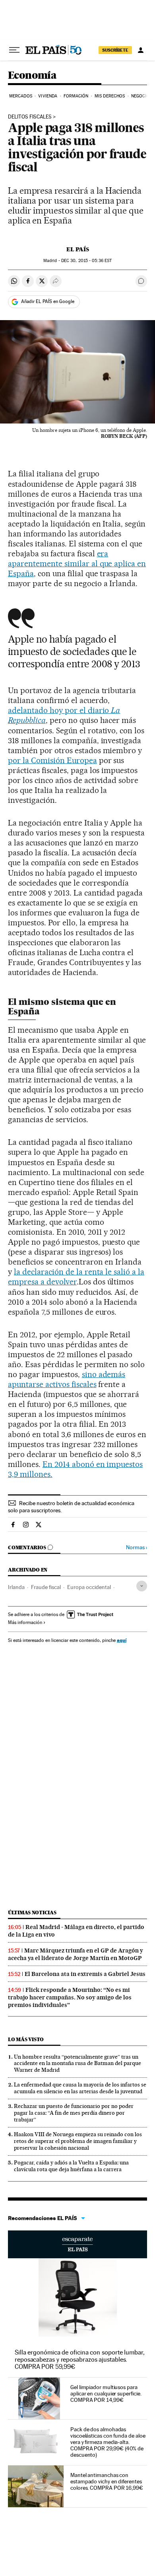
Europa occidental (89, 1587)
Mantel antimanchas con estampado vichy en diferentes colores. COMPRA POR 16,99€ (107, 2481)
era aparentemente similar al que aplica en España (77, 563)
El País (78, 249)
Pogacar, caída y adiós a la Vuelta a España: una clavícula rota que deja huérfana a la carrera (71, 2166)
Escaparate (77, 2244)
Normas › (137, 1547)
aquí (122, 1640)
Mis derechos (110, 96)
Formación (76, 96)
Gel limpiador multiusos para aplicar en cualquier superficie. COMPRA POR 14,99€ (106, 2393)
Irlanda (16, 1587)
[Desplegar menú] (14, 50)
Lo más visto (26, 2039)
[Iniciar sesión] (141, 50)
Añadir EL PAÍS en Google (48, 301)
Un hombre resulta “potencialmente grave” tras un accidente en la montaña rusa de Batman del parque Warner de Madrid (77, 2063)
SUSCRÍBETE (115, 50)
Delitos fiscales (30, 117)
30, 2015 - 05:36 (86, 261)
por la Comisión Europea (52, 760)
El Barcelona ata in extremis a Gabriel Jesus (85, 1974)
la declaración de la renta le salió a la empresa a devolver (76, 1277)
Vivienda (48, 96)
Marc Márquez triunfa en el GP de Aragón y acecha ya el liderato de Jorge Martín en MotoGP (76, 1954)
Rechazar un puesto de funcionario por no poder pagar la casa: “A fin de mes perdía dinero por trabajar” (74, 2113)
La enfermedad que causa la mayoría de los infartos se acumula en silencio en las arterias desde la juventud (80, 2088)
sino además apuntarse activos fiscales (67, 1379)
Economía (32, 76)
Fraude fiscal (46, 1587)
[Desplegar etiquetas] (142, 1586)
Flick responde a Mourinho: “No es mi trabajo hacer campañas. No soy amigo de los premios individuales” (70, 1997)
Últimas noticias (32, 1913)
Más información (25, 1622)
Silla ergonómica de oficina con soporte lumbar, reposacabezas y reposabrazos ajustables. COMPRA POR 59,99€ (80, 2359)
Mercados (21, 96)
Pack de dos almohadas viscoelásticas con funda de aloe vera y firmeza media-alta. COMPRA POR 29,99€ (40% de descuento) (108, 2442)
